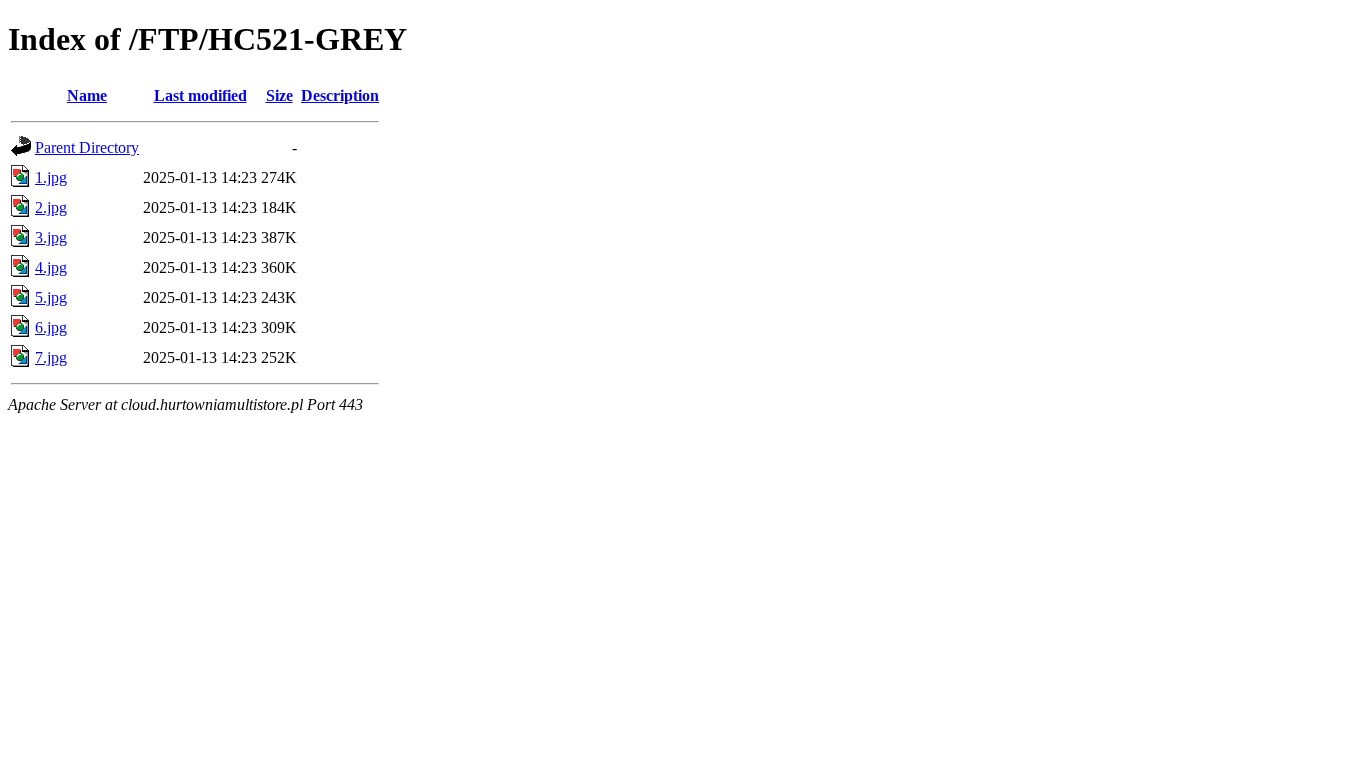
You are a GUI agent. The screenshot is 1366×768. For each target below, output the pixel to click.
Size (279, 95)
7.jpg (51, 357)
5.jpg (51, 297)
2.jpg (51, 207)
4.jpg (51, 267)
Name (87, 95)
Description (340, 95)
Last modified (200, 95)
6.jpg (51, 327)
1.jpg (51, 177)
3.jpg (51, 237)
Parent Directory (87, 147)
